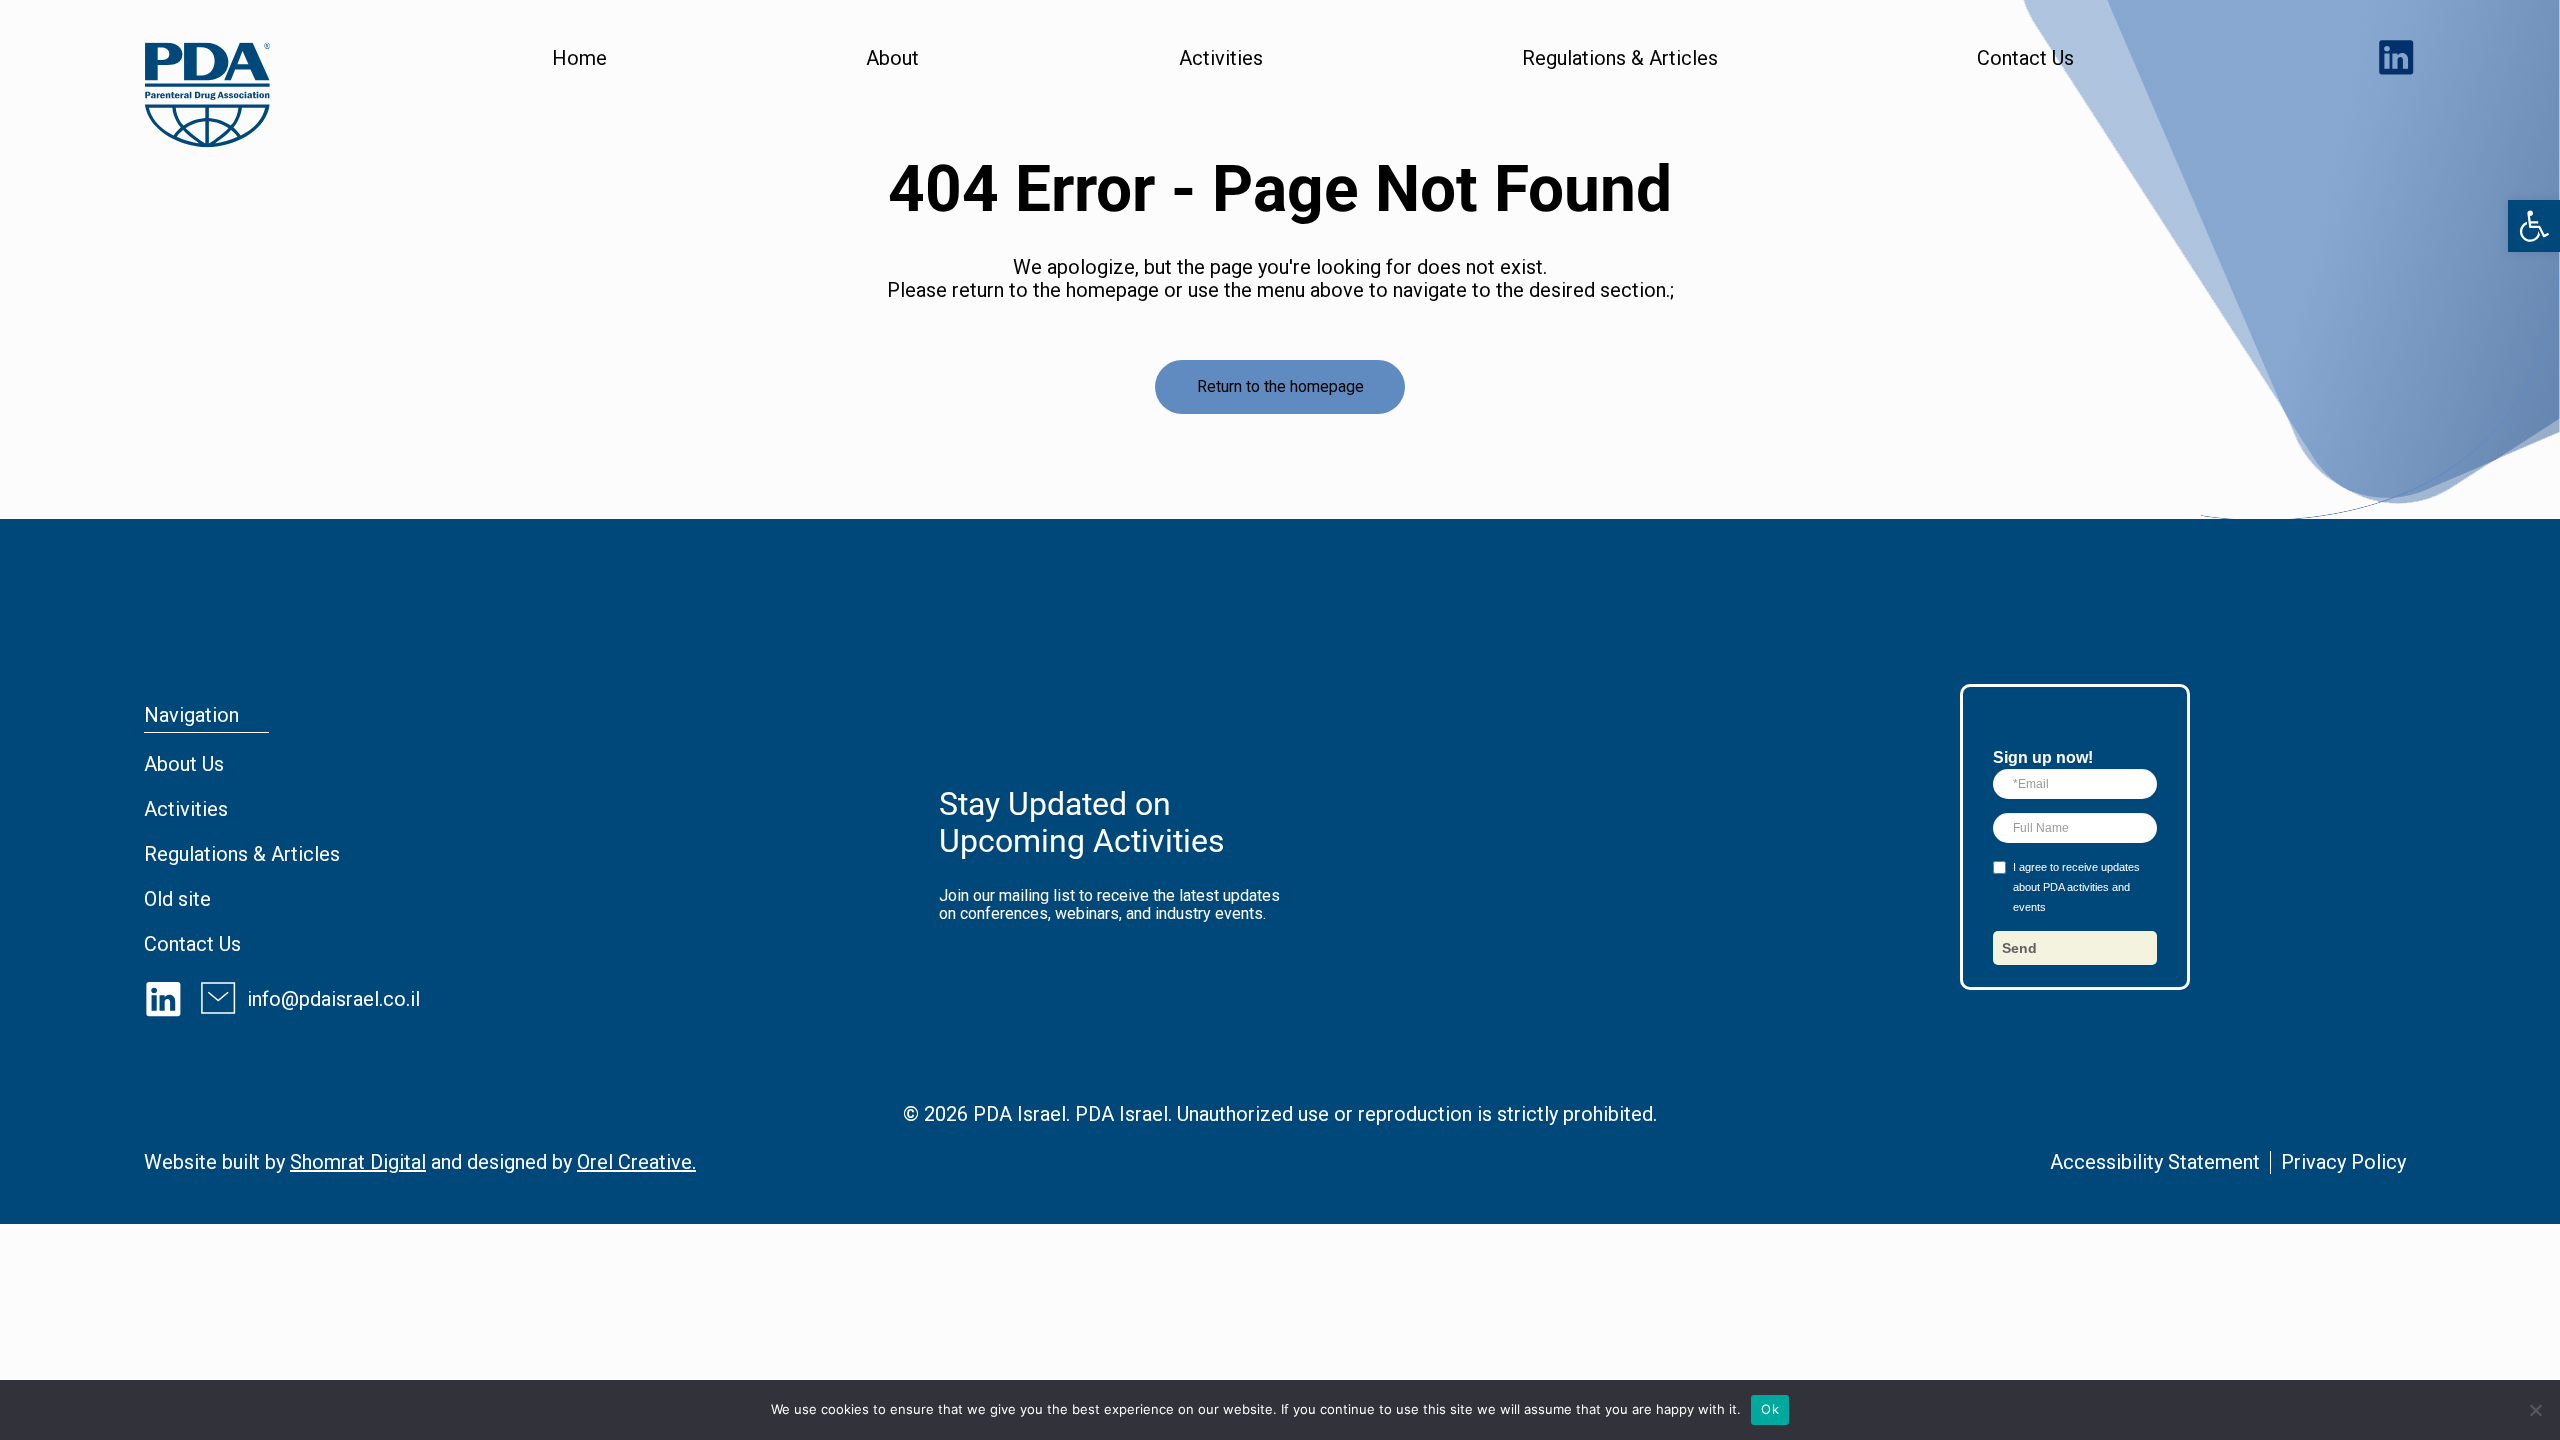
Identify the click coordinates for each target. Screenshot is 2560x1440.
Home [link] (579, 58)
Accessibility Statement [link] (2155, 1162)
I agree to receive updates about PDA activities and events (2076, 887)
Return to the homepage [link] (1280, 386)
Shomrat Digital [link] (358, 1162)
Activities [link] (1221, 58)
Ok (1770, 1409)
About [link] (892, 58)
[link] (2534, 226)
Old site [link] (177, 899)
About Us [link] (184, 764)
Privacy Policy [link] (2343, 1162)
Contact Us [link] (2025, 58)
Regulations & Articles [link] (1620, 58)
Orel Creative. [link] (636, 1162)
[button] (2075, 948)
